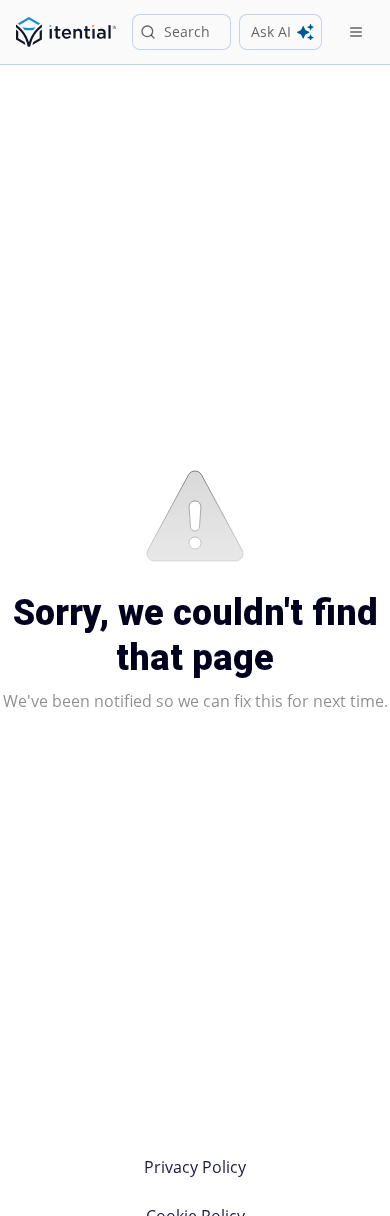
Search (187, 31)
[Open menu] (356, 32)
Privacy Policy (195, 1167)
